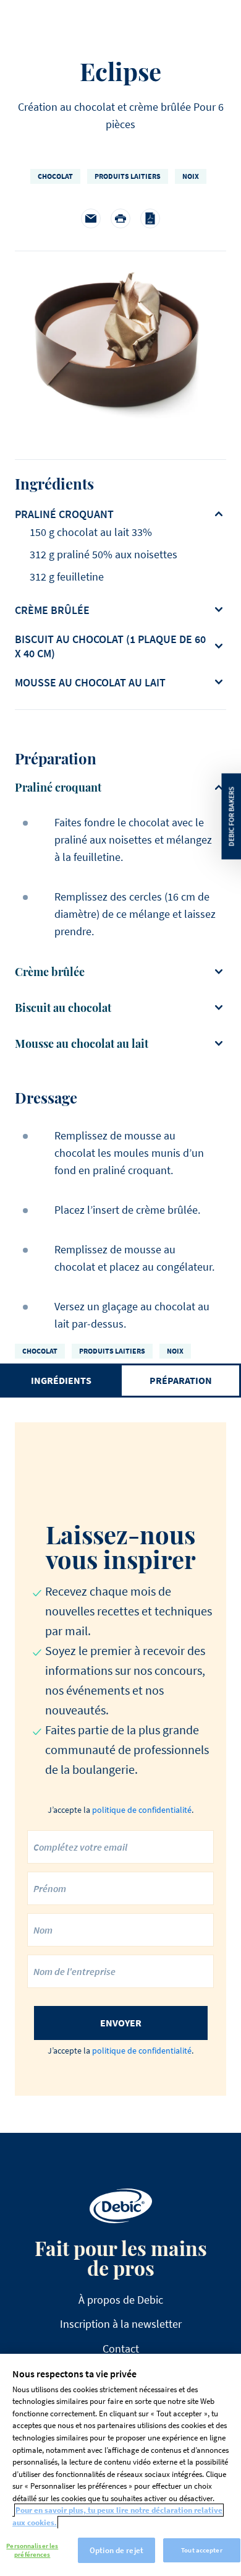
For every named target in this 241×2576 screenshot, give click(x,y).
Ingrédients (61, 1380)
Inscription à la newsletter (121, 2324)
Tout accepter (201, 2550)
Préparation (181, 1380)
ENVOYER (121, 2023)
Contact (121, 2349)
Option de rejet (116, 2550)
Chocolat (55, 176)
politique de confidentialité (142, 1810)
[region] (120, 2465)
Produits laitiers (128, 176)
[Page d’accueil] (121, 2206)
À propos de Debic (121, 2300)
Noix (191, 176)
